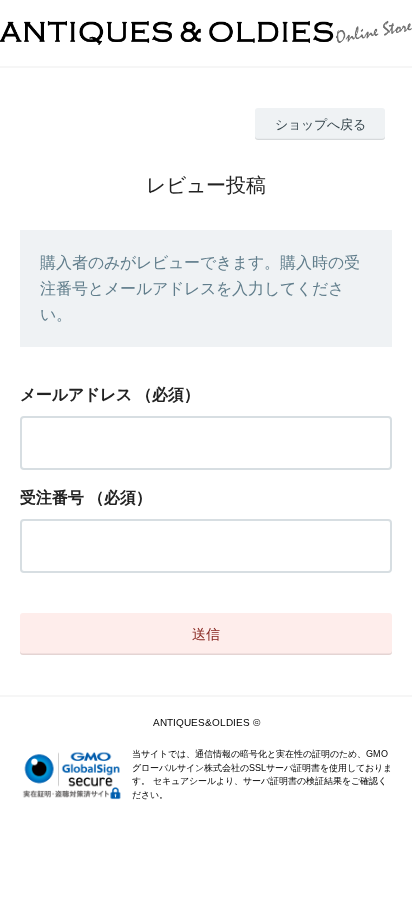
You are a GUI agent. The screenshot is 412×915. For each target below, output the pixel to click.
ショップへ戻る (320, 124)
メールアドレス (76, 394)
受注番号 (52, 497)
